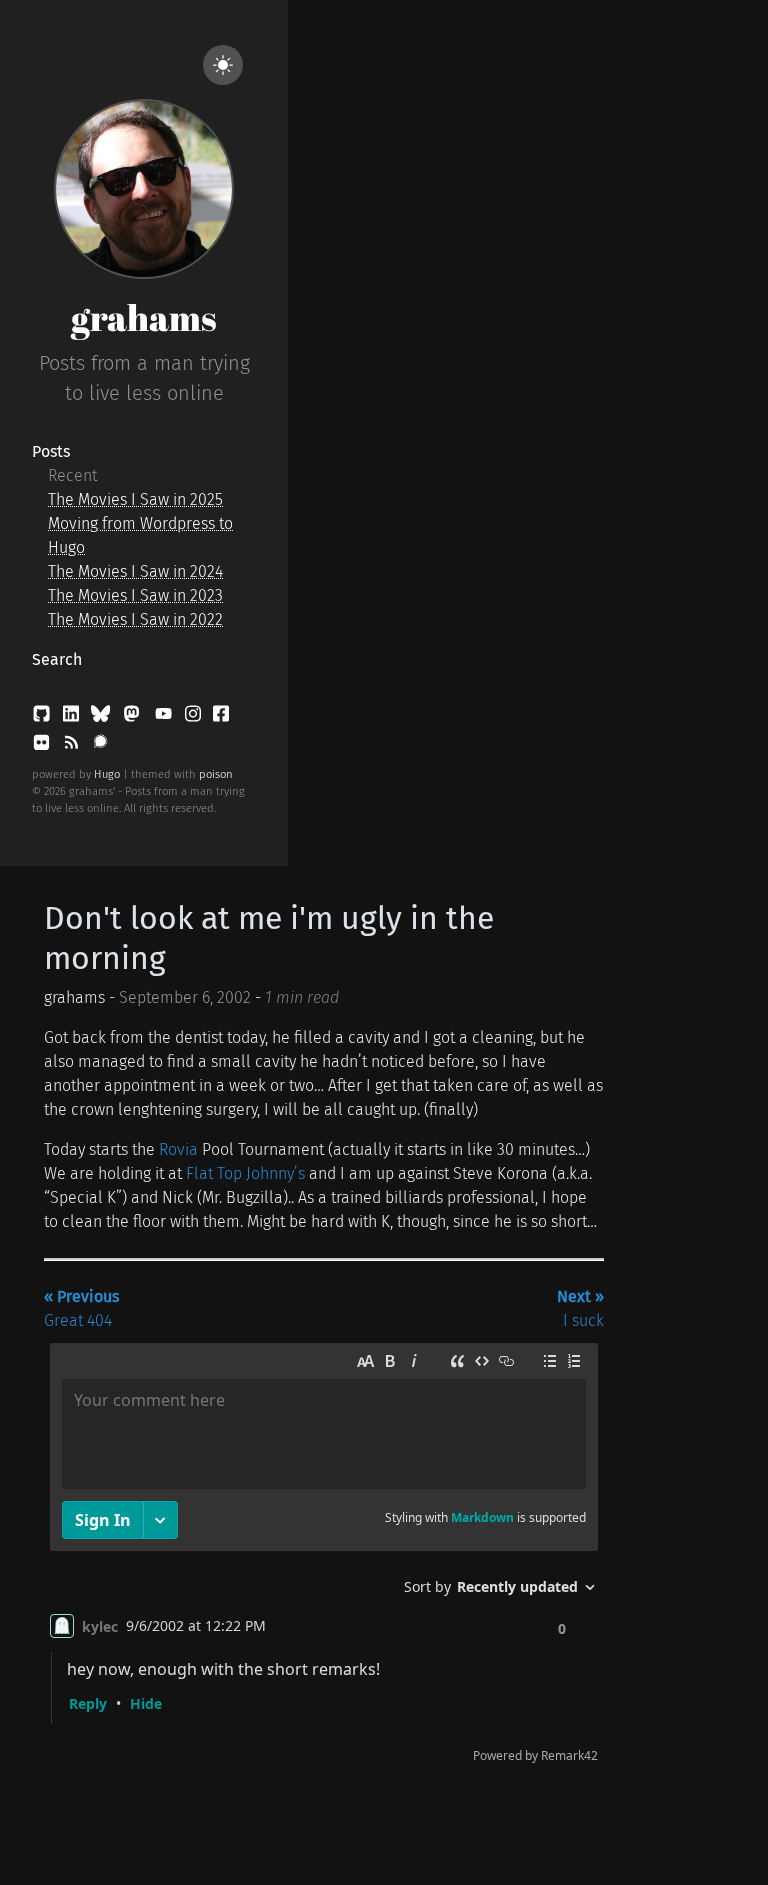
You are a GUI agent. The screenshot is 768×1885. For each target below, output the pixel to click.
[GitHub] (43, 717)
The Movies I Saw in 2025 (135, 499)
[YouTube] (165, 717)
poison (216, 774)
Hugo (107, 774)
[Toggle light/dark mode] (223, 65)
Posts (51, 451)
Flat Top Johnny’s (245, 1173)
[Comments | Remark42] (324, 1557)
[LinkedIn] (73, 717)
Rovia (178, 1149)
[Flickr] (43, 746)
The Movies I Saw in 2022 (135, 619)
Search (57, 659)
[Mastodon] (133, 717)
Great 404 (81, 1308)
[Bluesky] (102, 717)
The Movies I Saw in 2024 (135, 571)
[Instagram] (195, 717)
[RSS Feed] (73, 746)
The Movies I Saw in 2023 (135, 595)
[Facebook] (221, 717)
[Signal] (100, 746)
